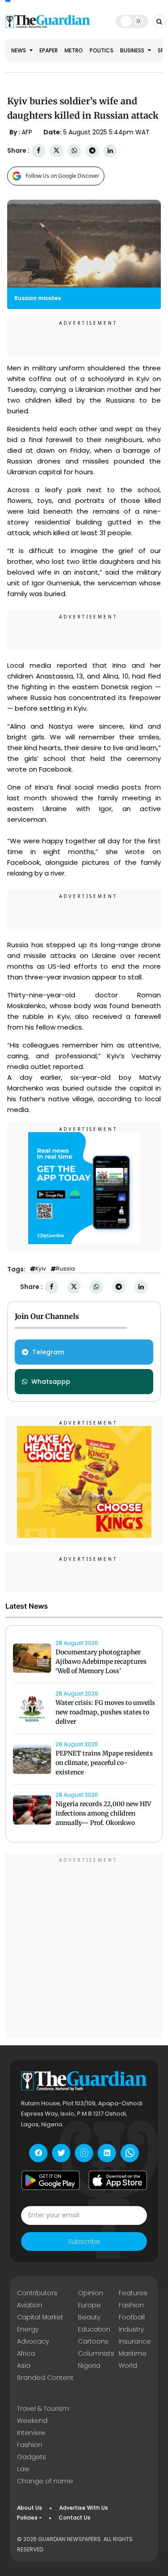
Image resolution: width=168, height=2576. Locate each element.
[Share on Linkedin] (110, 151)
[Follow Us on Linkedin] (107, 2153)
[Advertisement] (84, 1947)
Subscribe (84, 2241)
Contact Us (75, 2518)
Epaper (49, 50)
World (128, 2366)
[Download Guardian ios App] (118, 2181)
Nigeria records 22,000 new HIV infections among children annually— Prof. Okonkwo (103, 1813)
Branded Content (45, 2378)
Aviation (30, 2305)
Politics (101, 50)
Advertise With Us (84, 2508)
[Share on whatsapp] (74, 151)
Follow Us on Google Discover (62, 176)
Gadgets (32, 2457)
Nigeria (89, 2366)
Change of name (45, 2481)
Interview (31, 2433)
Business (133, 50)
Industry (131, 2329)
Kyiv (41, 1269)
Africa (26, 2353)
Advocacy (33, 2341)
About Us (30, 2508)
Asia (24, 2366)
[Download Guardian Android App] (51, 2181)
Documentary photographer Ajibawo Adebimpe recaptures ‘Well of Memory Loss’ (101, 1662)
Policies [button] (27, 2518)
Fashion (131, 2305)
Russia (65, 1269)
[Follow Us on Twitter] (61, 2153)
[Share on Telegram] (92, 151)
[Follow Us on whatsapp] (130, 2153)
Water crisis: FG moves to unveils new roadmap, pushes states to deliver (105, 1712)
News (19, 50)
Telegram (48, 1352)
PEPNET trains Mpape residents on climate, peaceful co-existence (104, 1763)
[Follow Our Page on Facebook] (38, 2153)
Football (132, 2317)
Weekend (32, 2421)
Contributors (37, 2293)
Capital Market (40, 2317)
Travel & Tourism (43, 2409)
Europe (89, 2305)
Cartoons (93, 2341)
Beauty (89, 2317)
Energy (28, 2329)
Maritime (133, 2353)
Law (23, 2469)
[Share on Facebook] (39, 151)
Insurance (135, 2341)
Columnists (96, 2353)
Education (94, 2329)
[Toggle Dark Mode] (132, 21)
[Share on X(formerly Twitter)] (56, 151)
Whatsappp (51, 1382)
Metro (74, 50)
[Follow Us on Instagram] (84, 2153)
